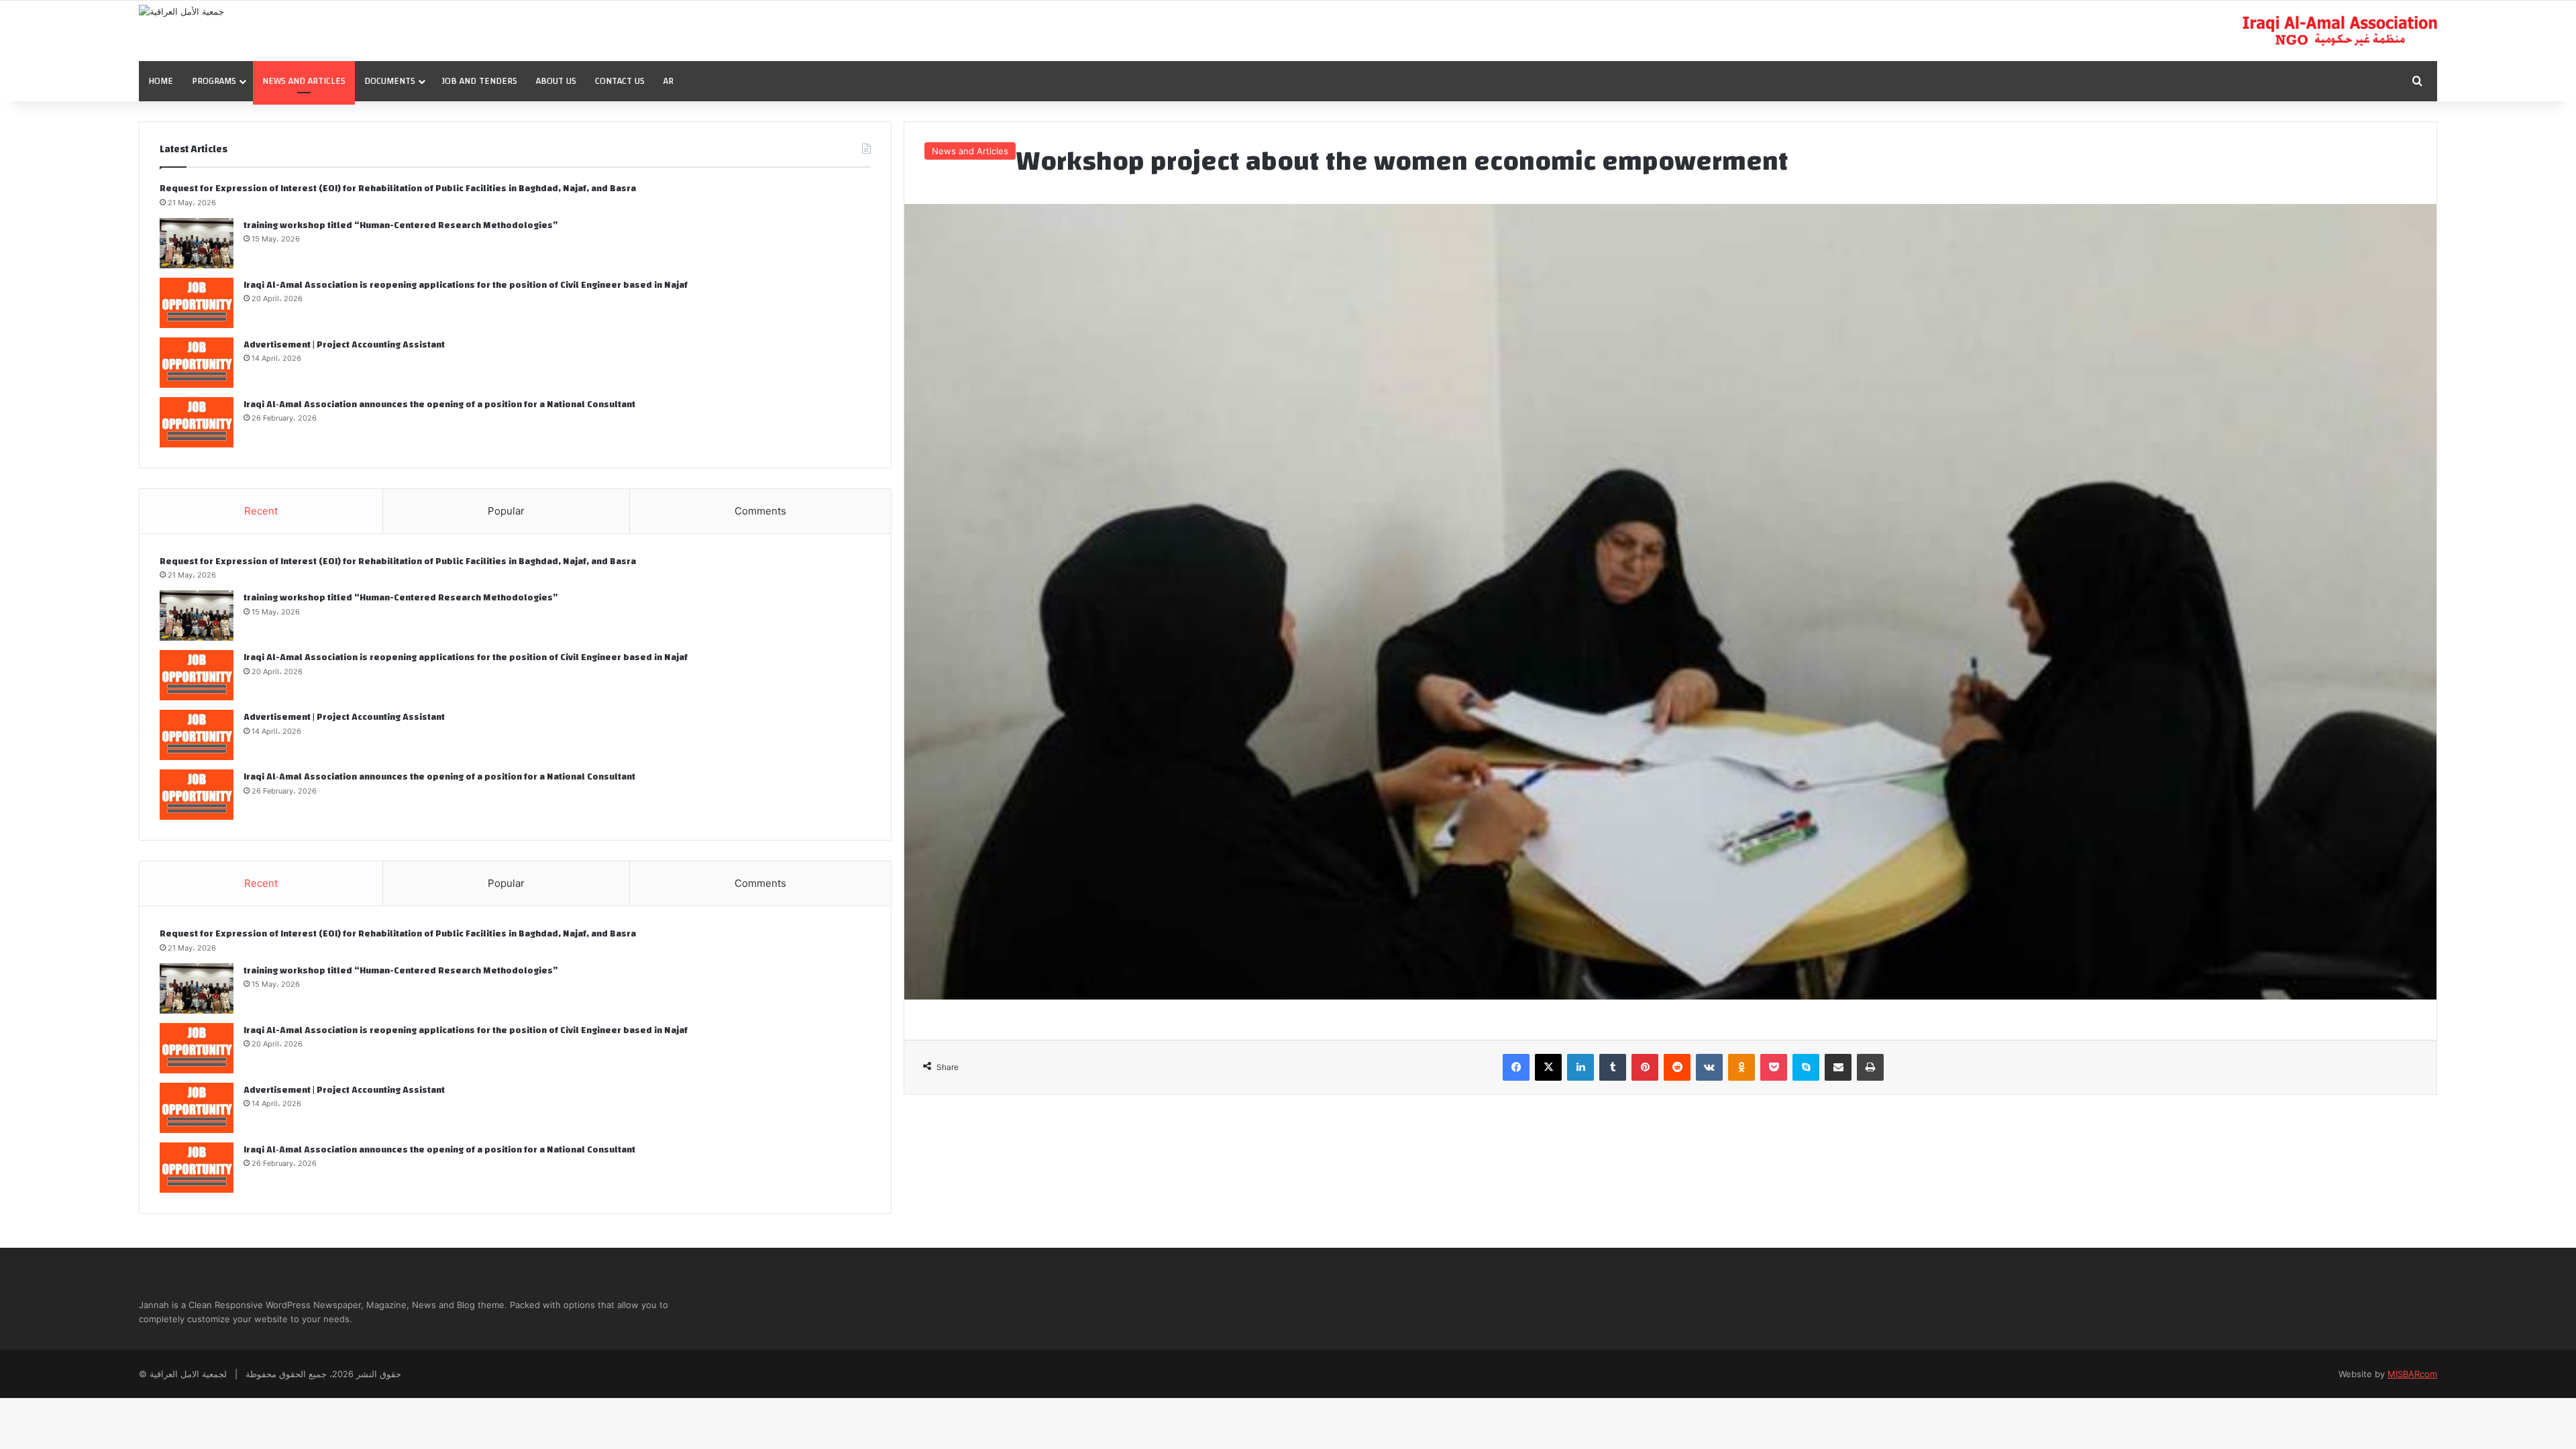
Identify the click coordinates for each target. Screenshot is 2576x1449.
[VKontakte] (1709, 1067)
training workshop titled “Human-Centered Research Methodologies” (401, 225)
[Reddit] (1677, 1067)
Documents (390, 81)
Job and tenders (479, 81)
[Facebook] (1516, 1067)
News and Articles (304, 81)
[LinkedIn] (1580, 1067)
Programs (214, 81)
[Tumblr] (1613, 1067)
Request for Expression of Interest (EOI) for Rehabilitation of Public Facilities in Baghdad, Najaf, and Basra (398, 189)
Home (161, 81)
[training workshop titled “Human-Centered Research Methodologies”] (197, 243)
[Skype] (1806, 1067)
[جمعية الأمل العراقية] (181, 11)
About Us (556, 81)
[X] (1548, 1067)
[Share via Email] (1838, 1067)
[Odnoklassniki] (1741, 1067)
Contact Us (620, 81)
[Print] (1870, 1067)
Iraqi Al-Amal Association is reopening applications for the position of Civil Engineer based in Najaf (466, 285)
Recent (261, 511)
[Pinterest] (1645, 1067)
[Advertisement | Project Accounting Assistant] (197, 363)
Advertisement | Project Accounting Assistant (344, 345)
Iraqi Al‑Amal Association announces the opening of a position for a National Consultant (439, 405)
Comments (760, 511)
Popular (506, 511)
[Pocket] (1774, 1067)
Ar (668, 81)
